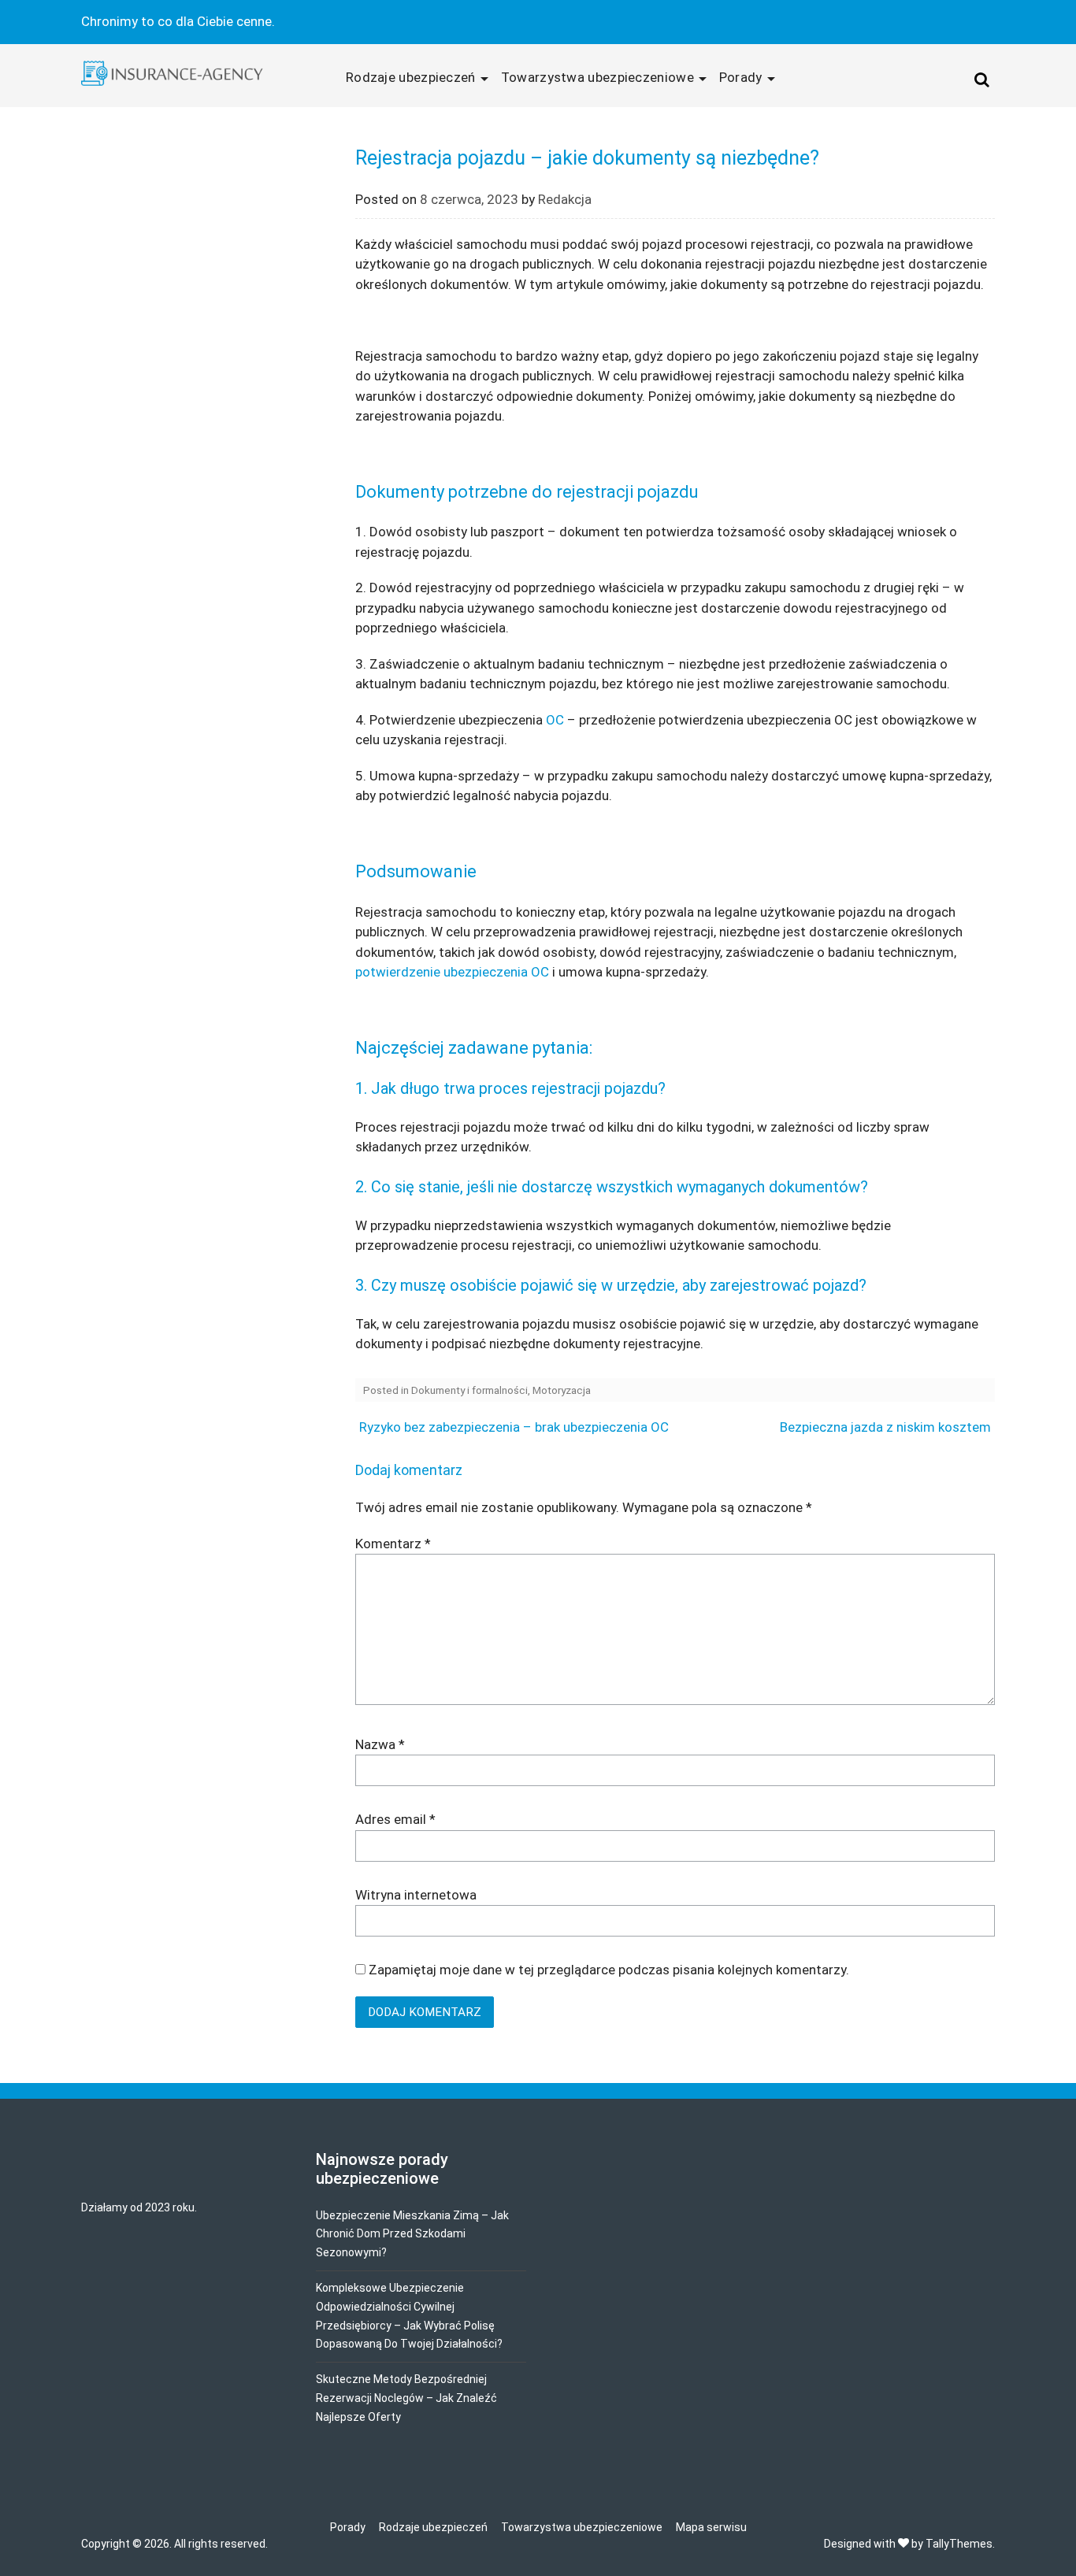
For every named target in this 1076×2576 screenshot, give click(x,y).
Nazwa (380, 1744)
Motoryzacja (562, 1390)
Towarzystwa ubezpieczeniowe (597, 77)
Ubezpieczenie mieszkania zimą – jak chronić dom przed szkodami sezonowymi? (412, 2234)
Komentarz (393, 1544)
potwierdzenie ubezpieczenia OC (452, 972)
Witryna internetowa (416, 1895)
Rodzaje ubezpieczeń (411, 77)
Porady (741, 77)
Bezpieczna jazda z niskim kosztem (885, 1427)
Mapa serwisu (711, 2527)
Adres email (395, 1819)
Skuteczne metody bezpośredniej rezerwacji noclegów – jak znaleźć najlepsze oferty (406, 2398)
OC (555, 720)
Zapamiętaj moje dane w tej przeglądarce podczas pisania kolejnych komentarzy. (609, 1970)
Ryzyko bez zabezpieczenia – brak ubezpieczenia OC (514, 1427)
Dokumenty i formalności (469, 1390)
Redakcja (565, 199)
